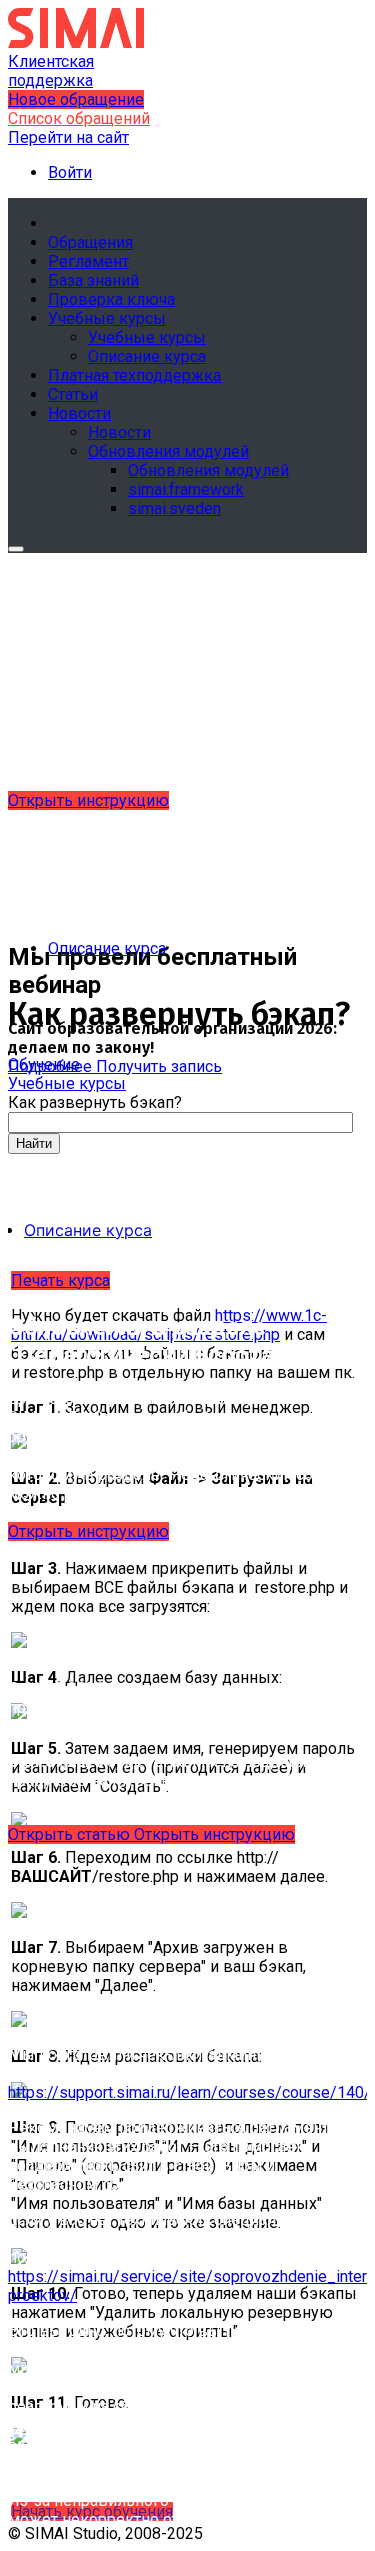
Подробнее (52, 1066)
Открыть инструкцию (88, 800)
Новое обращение (76, 99)
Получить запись (159, 1066)
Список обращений (79, 118)
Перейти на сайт (68, 137)
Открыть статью (71, 1834)
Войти (70, 172)
